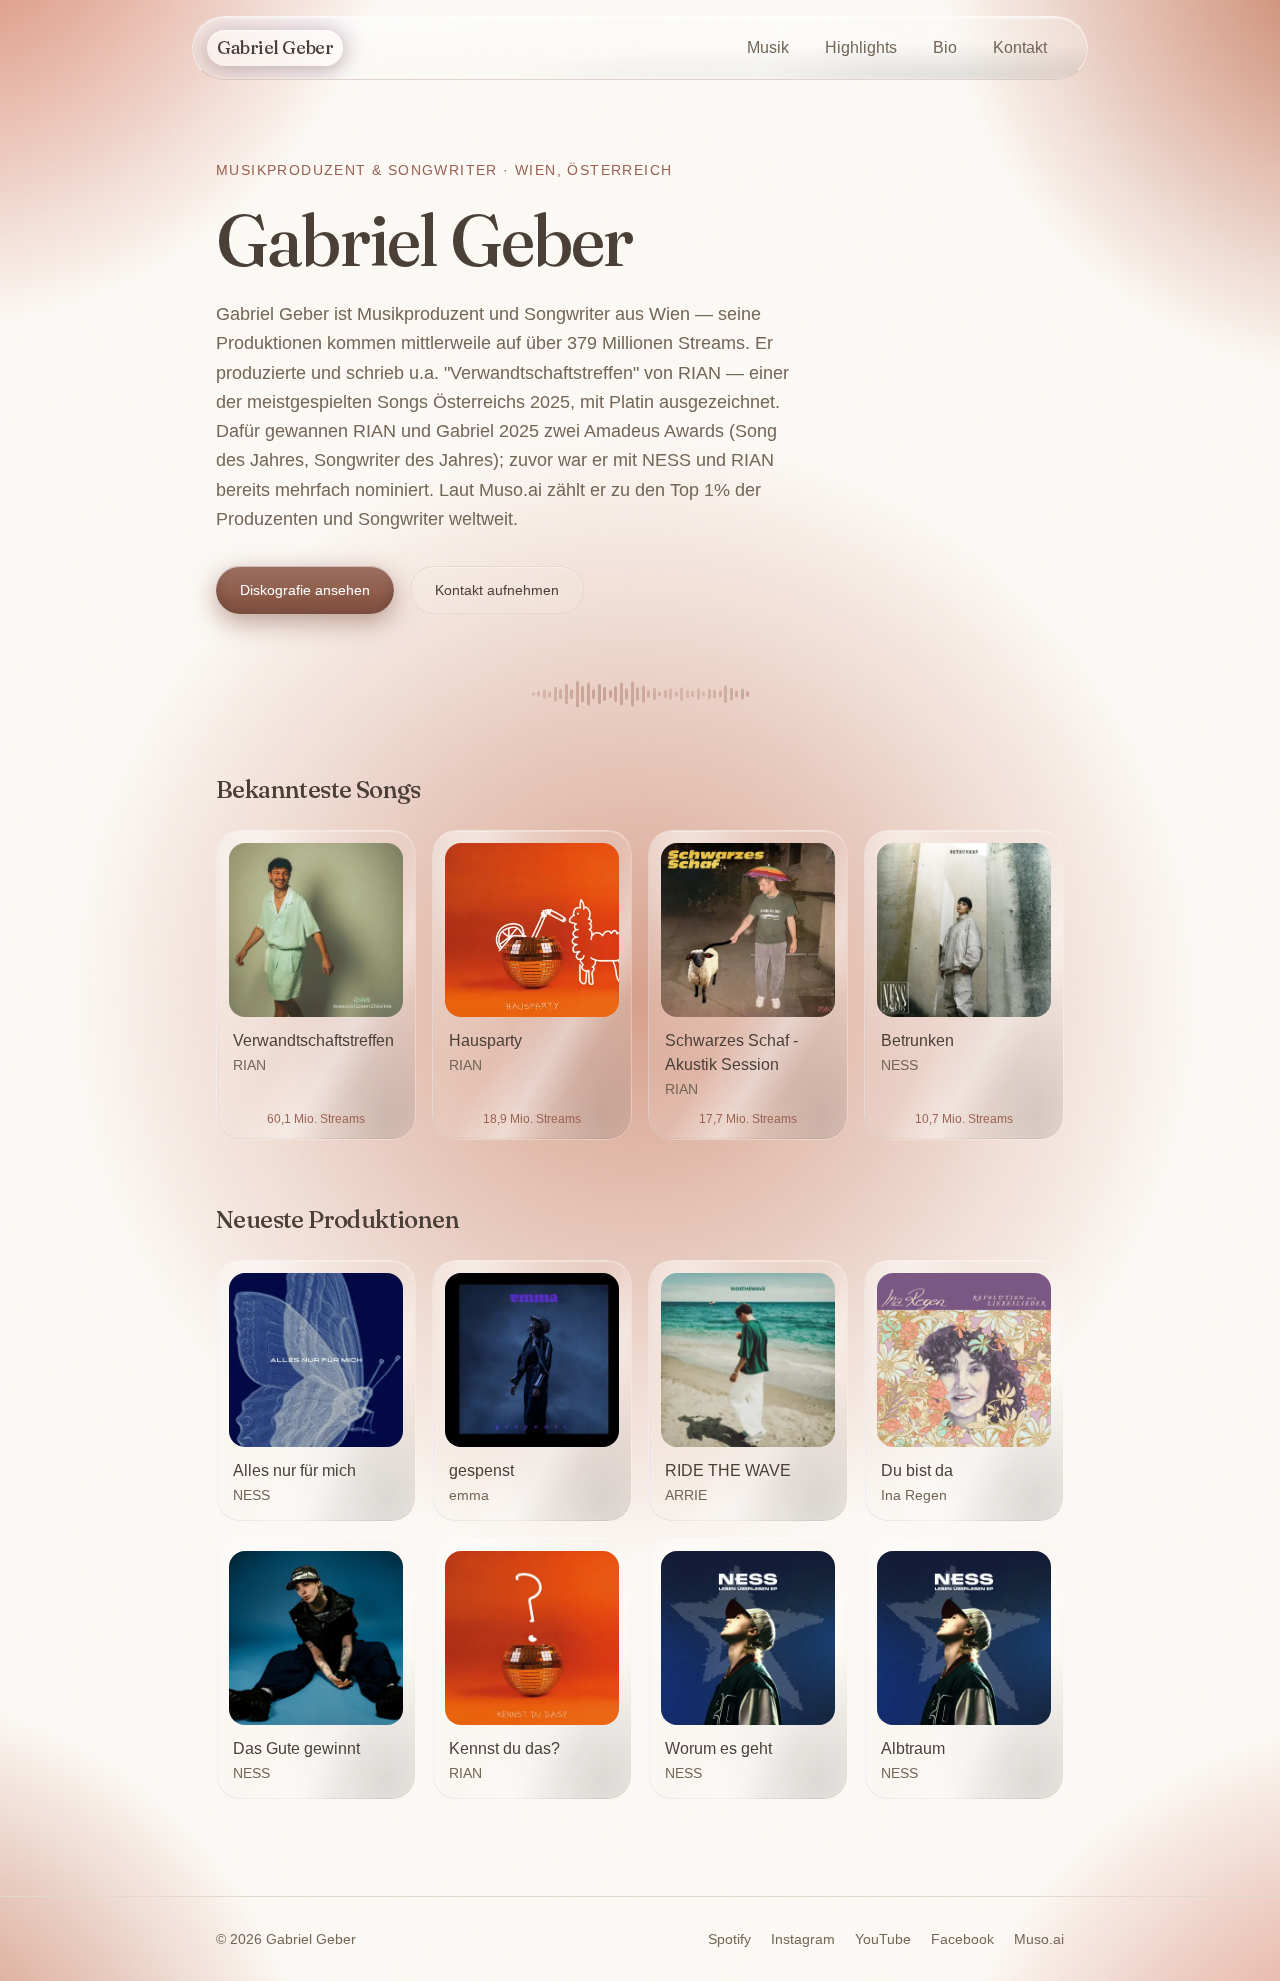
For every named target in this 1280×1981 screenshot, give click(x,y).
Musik (768, 47)
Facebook (962, 1939)
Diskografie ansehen (305, 590)
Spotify (729, 1939)
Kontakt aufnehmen (497, 590)
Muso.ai (1039, 1939)
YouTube (883, 1939)
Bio (945, 47)
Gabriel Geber (275, 47)
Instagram (803, 1939)
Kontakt (1020, 47)
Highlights (861, 47)
